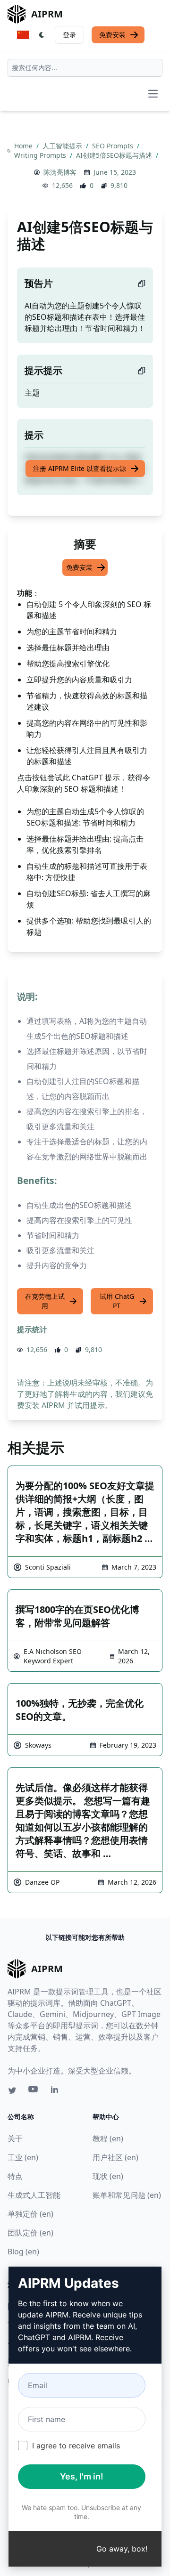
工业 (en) (23, 2157)
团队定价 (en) (30, 2233)
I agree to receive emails (76, 2446)
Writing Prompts (41, 155)
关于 (15, 2139)
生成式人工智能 (34, 2195)
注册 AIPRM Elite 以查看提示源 (80, 468)
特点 (15, 2176)
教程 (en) (108, 2139)
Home (24, 146)
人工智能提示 (63, 146)
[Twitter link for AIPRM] (12, 2090)
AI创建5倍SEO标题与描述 (115, 155)
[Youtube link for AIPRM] (34, 2091)
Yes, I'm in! (82, 2476)
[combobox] (85, 68)
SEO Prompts (114, 146)
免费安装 (112, 35)
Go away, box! (122, 2549)
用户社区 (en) (115, 2157)
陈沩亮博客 (60, 172)
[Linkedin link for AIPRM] (57, 2091)
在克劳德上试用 (45, 1301)
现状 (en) (108, 2176)
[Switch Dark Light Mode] (42, 35)
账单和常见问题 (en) (127, 2195)
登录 (69, 35)
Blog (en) (23, 2252)
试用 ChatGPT (117, 1301)
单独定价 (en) (30, 2214)
